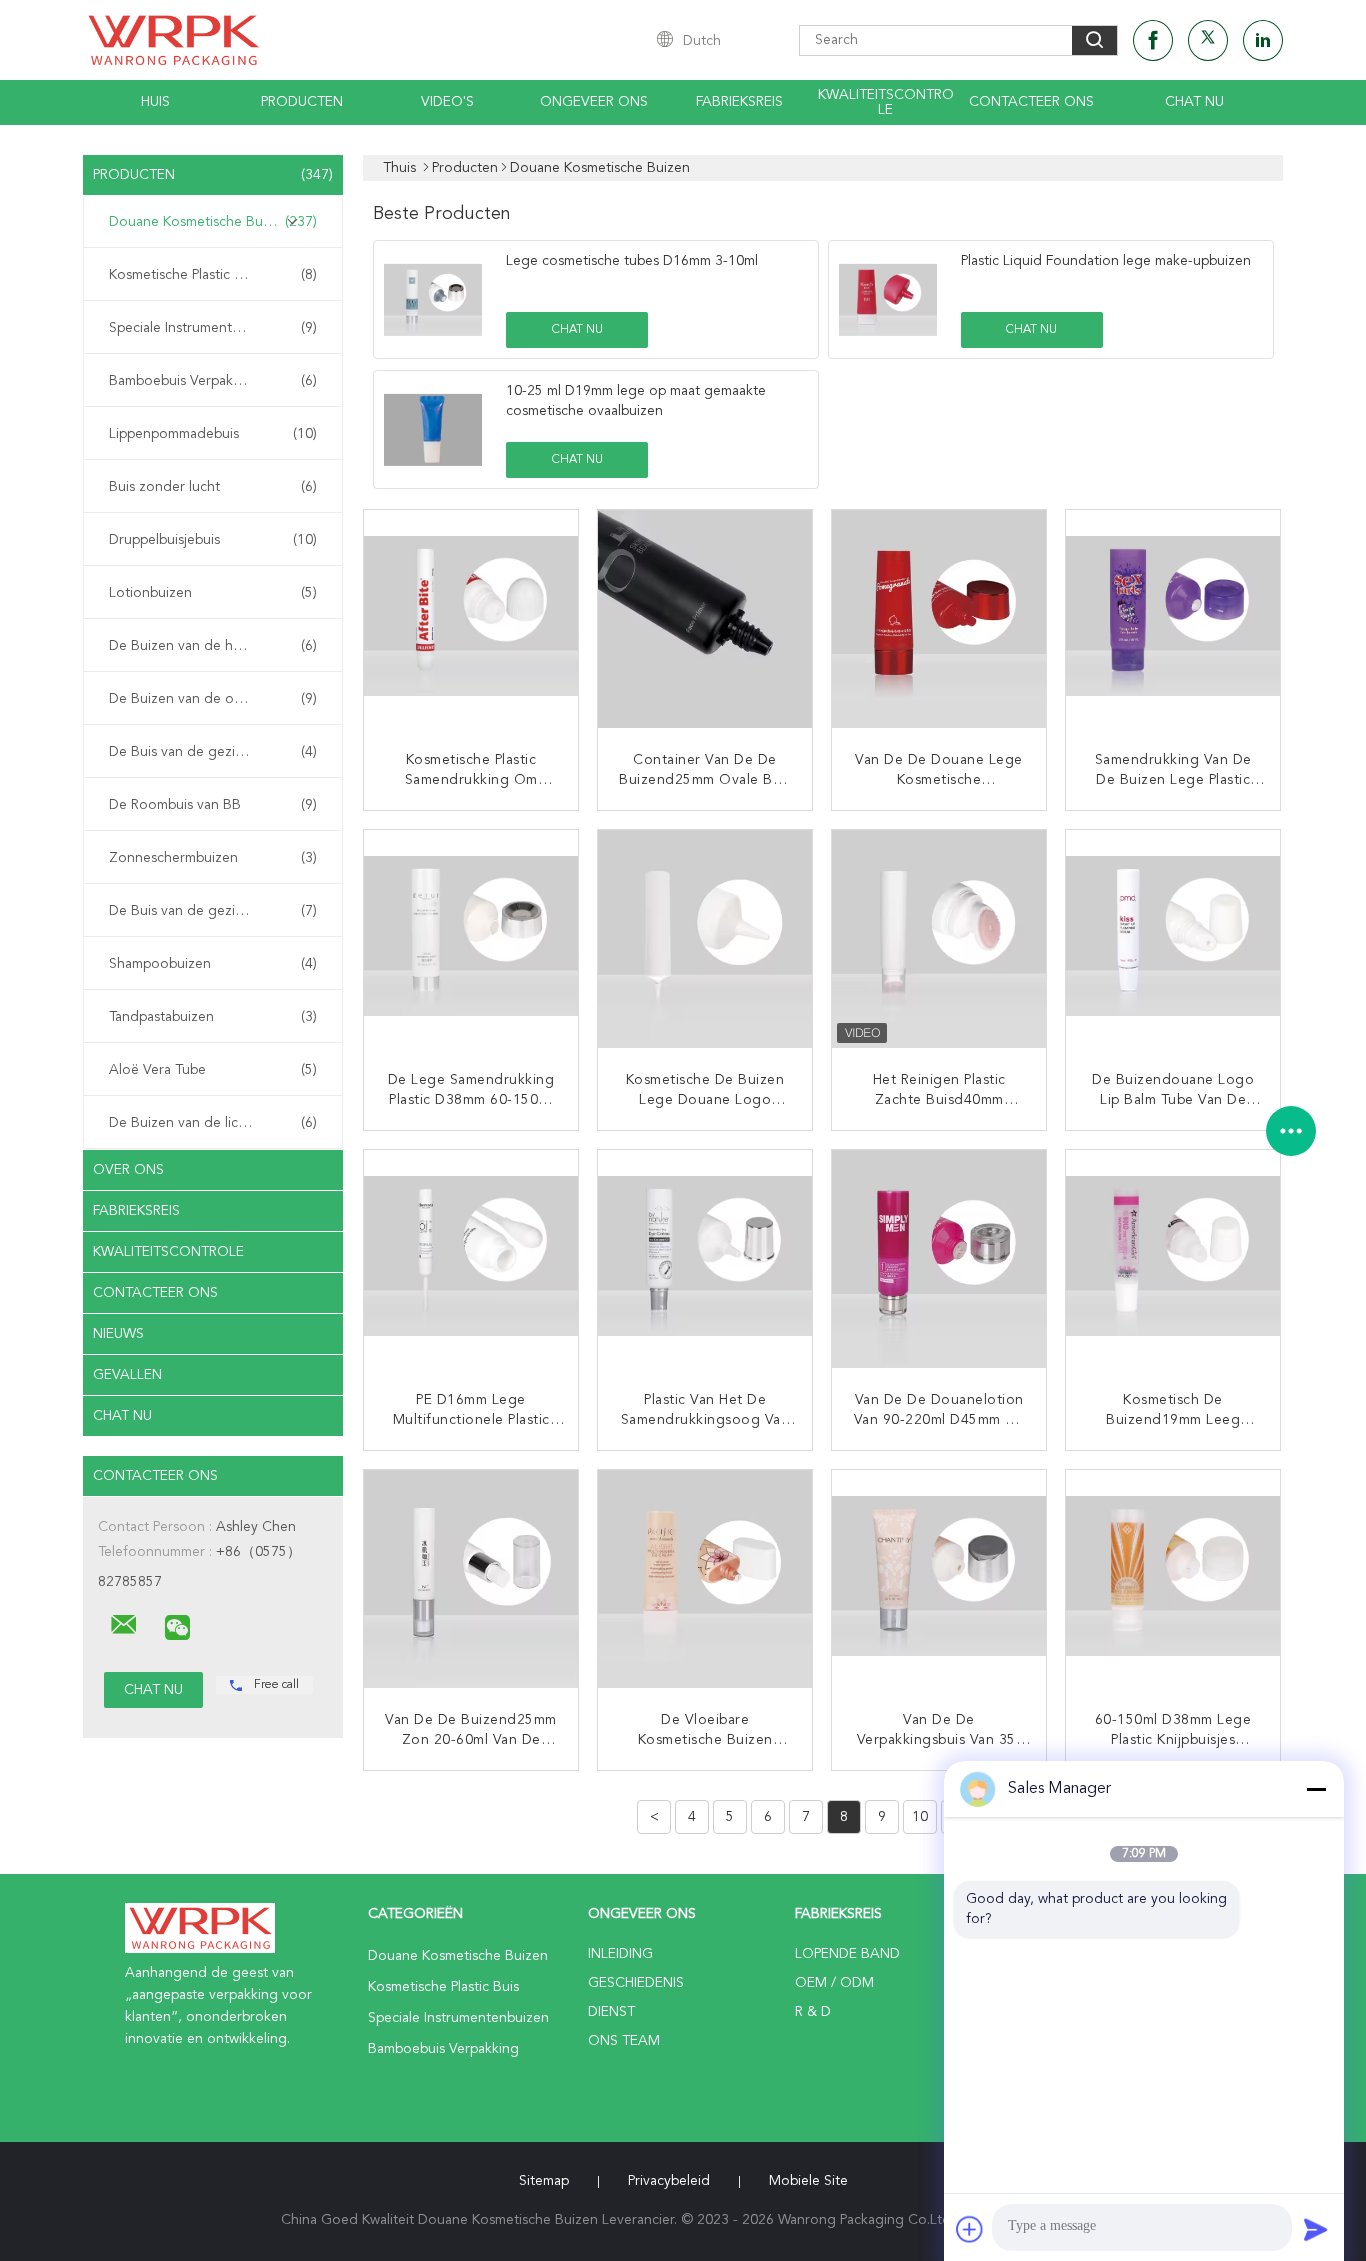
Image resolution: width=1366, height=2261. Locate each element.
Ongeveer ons (594, 102)
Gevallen (127, 1375)
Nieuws (118, 1334)
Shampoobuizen (213, 964)
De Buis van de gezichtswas (213, 911)
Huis (155, 102)
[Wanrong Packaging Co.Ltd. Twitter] (1208, 40)
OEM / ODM (834, 1983)
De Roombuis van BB (213, 805)
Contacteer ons (1031, 102)
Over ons (128, 1170)
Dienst (611, 2012)
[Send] (1316, 2229)
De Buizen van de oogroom (213, 699)
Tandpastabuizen (213, 1017)
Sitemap (544, 2181)
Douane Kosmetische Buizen (213, 222)
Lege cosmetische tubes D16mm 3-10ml (632, 261)
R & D (813, 2012)
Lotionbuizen (213, 593)
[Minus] (1316, 1789)
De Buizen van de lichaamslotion (213, 1123)
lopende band (847, 1954)
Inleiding (620, 1954)
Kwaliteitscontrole (886, 102)
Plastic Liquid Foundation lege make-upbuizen (1106, 261)
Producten (302, 102)
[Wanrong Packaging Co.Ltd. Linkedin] (1263, 40)
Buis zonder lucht (213, 487)
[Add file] (970, 2229)
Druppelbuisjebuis (213, 540)
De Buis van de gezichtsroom (213, 752)
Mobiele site (808, 2181)
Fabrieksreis (739, 102)
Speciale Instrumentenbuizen (213, 328)
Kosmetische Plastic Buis (213, 275)
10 (920, 1817)
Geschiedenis (636, 1983)
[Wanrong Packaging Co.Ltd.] (124, 1625)
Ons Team (624, 2041)
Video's (447, 102)
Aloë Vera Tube (213, 1070)
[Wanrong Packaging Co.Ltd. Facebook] (1153, 40)
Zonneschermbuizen (213, 858)
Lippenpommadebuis (213, 434)
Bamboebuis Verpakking (213, 381)
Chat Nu (1194, 102)
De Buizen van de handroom (213, 646)
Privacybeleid (669, 2181)
